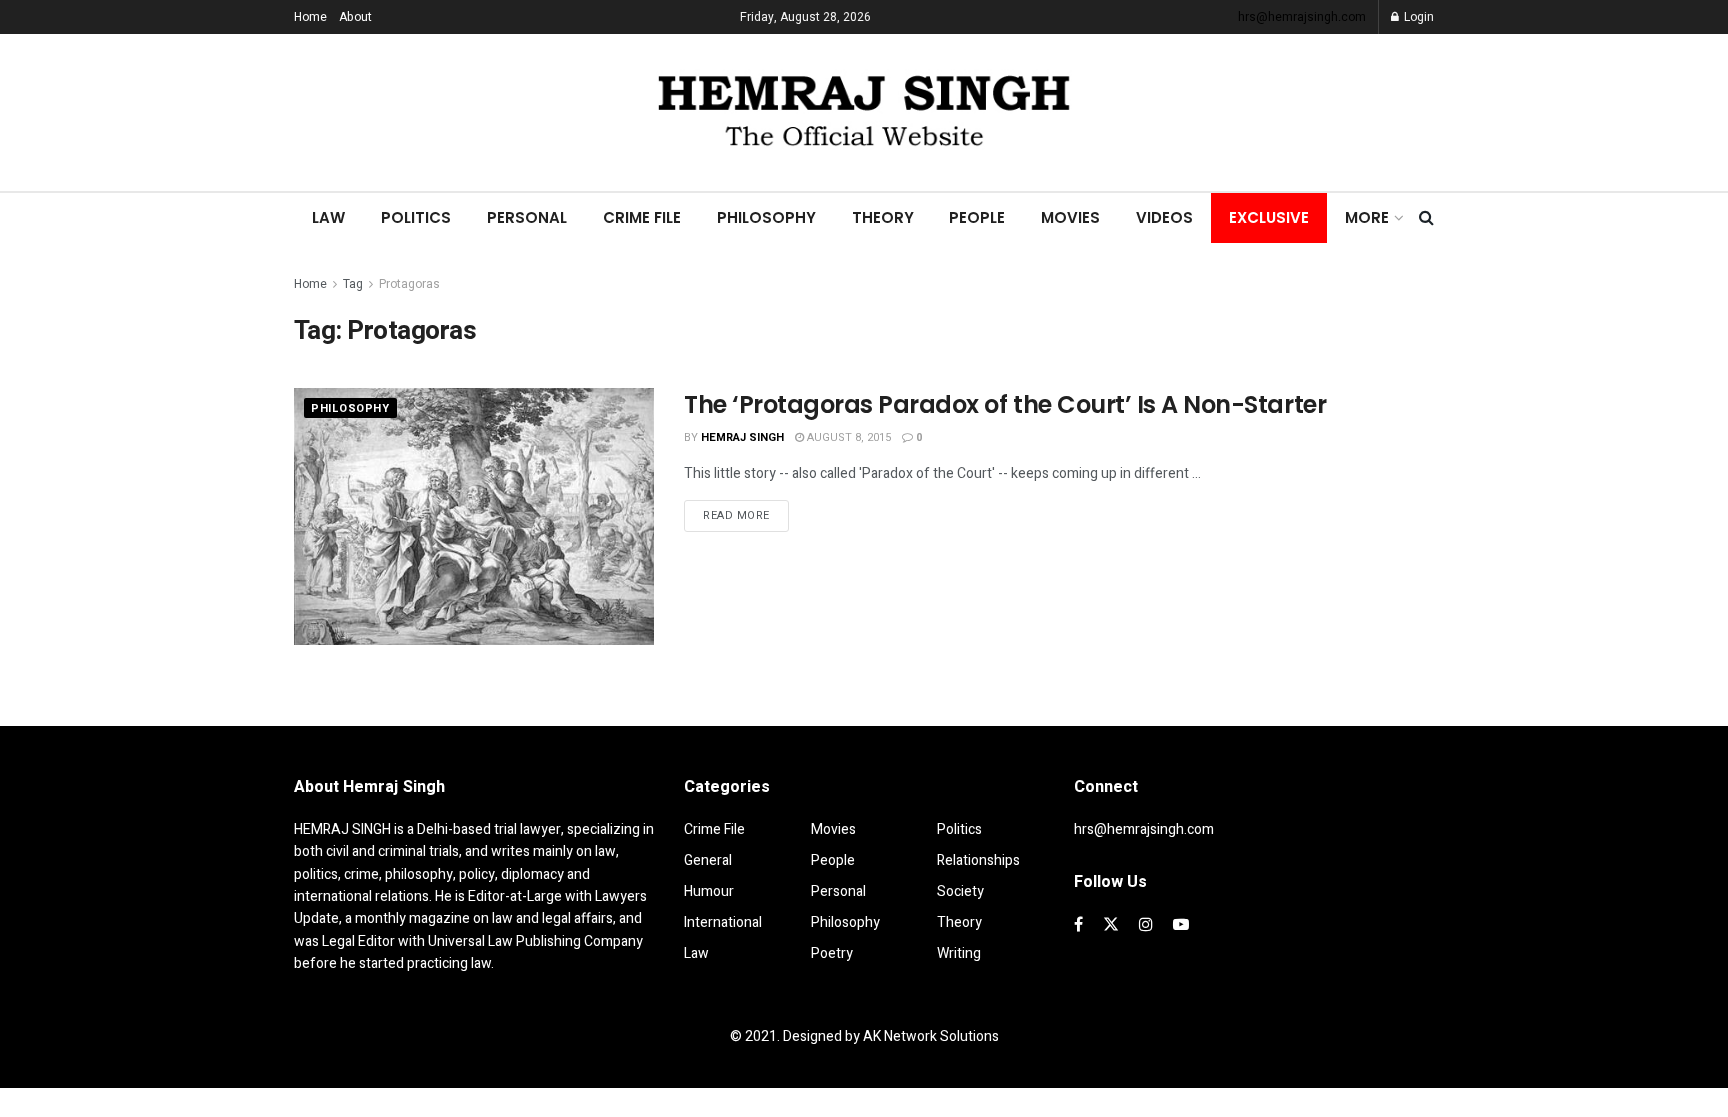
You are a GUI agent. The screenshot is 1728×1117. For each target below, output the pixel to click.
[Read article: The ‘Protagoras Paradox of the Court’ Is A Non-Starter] (474, 516)
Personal (527, 217)
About (355, 17)
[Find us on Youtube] (1181, 925)
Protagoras (409, 284)
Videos (1164, 217)
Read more (746, 515)
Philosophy (766, 217)
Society (960, 891)
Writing (959, 953)
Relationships (978, 860)
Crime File (642, 217)
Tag (353, 284)
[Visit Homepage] (864, 113)
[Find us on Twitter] (1111, 925)
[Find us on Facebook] (1078, 925)
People (977, 217)
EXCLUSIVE (1269, 217)
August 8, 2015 (847, 437)
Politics (416, 217)
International (723, 922)
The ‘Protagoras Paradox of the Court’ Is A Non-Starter (1005, 404)
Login (1417, 17)
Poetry (832, 953)
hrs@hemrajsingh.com (1302, 17)
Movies (1070, 217)
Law (328, 217)
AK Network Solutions (931, 1036)
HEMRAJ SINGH (742, 437)
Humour (709, 891)
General (708, 860)
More (1367, 217)
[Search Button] (1426, 218)
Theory (883, 217)
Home (310, 17)
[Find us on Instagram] (1146, 925)
